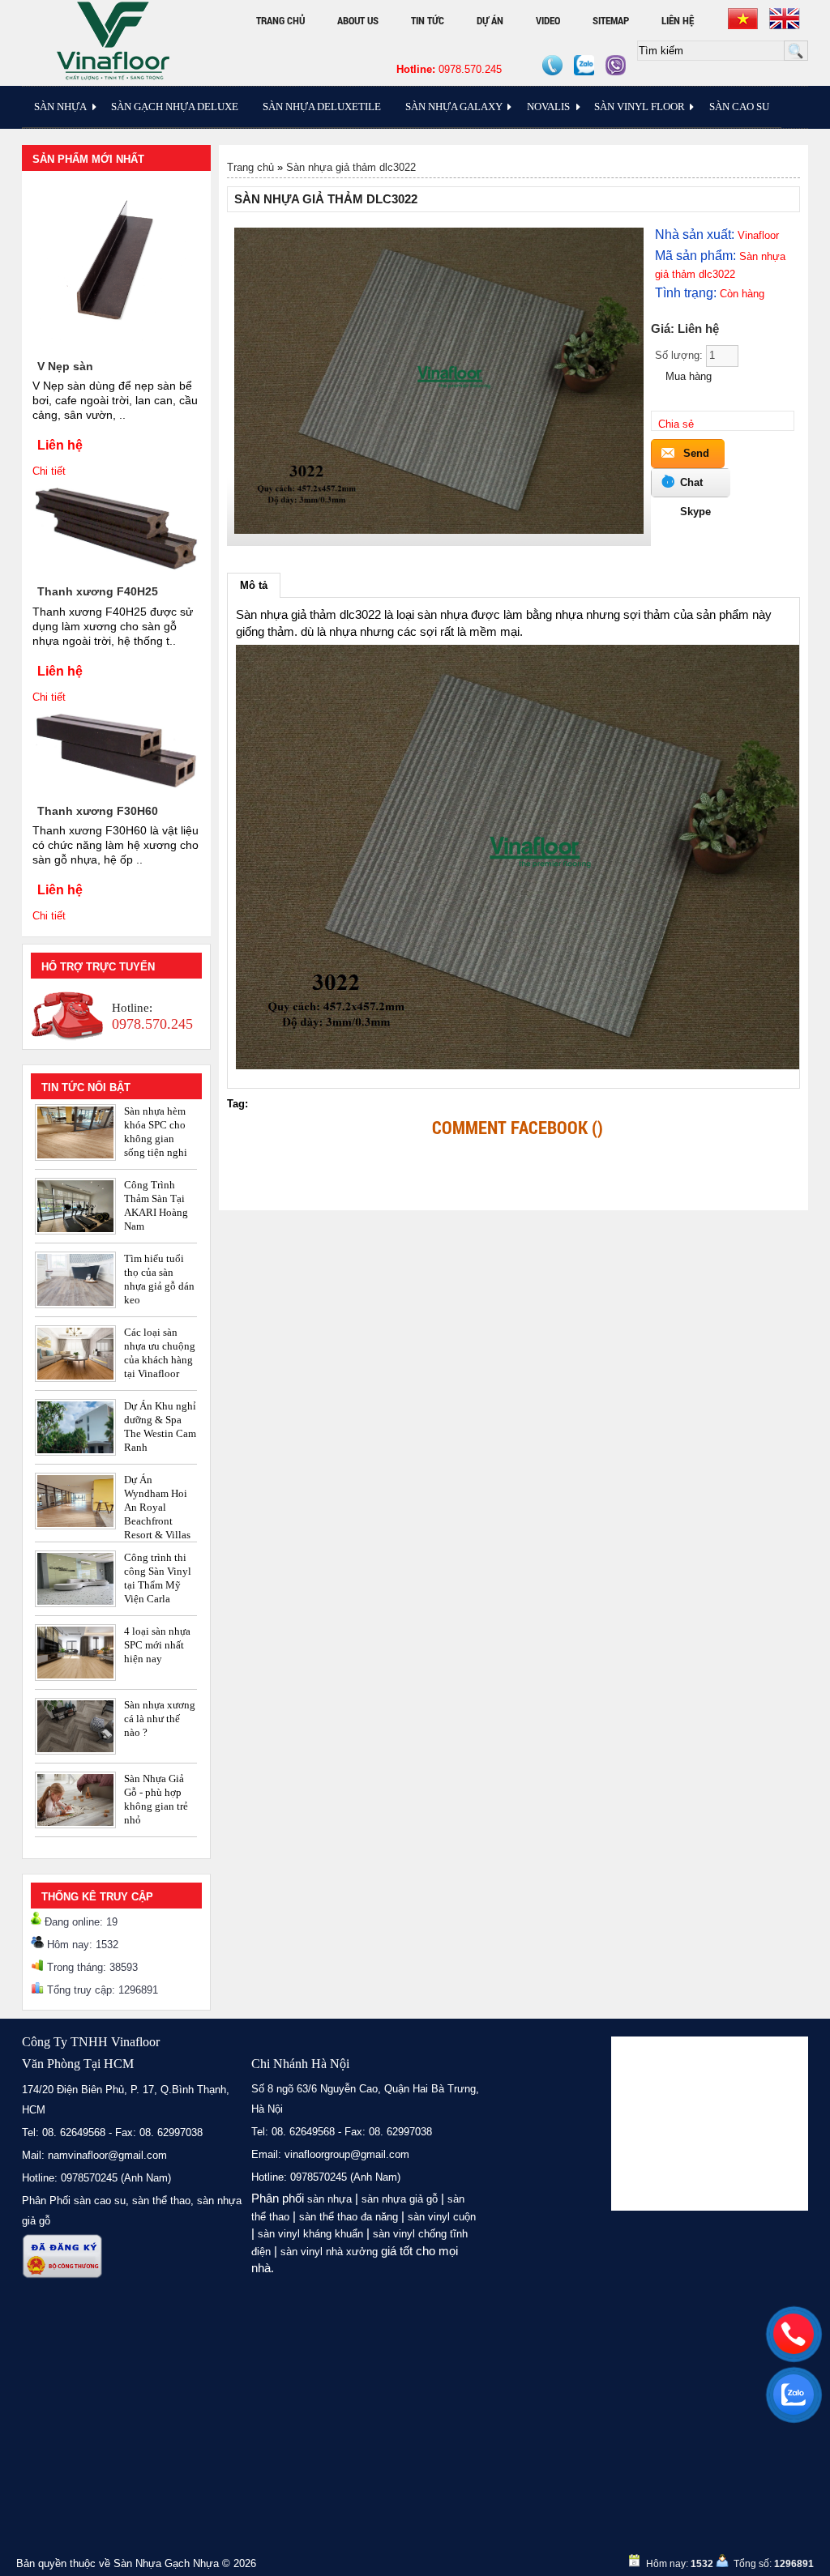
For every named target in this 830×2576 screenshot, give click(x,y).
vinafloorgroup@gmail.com (347, 2154)
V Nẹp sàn (65, 366)
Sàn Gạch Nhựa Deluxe (175, 107)
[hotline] (794, 2334)
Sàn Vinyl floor (640, 107)
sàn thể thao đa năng (349, 2217)
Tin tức (428, 20)
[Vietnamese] (743, 19)
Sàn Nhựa (60, 107)
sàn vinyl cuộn (442, 2217)
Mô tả (254, 585)
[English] (785, 19)
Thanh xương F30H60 (98, 811)
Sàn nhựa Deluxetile (322, 107)
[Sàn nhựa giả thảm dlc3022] (439, 530)
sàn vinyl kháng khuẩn (310, 2234)
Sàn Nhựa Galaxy (454, 107)
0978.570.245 (449, 69)
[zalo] (794, 2395)
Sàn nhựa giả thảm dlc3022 (351, 167)
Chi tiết (49, 471)
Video (548, 20)
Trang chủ (280, 20)
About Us (358, 20)
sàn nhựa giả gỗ (400, 2199)
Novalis (548, 107)
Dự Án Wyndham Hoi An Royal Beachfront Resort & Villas (157, 1507)
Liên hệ (678, 20)
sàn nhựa (329, 2199)
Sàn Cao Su (739, 107)
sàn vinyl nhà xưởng (329, 2252)
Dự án (490, 20)
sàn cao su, (101, 2201)
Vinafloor (758, 235)
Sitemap (611, 20)
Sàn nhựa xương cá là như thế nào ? (160, 1719)
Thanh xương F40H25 (98, 591)
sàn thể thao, (163, 2201)
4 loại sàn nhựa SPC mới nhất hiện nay (157, 1645)
